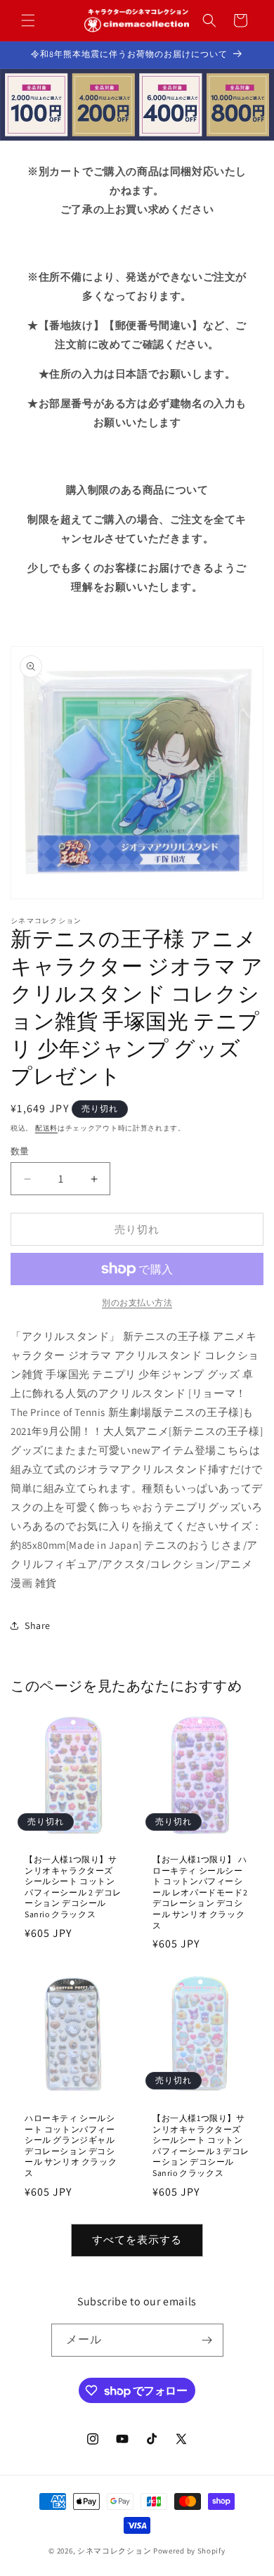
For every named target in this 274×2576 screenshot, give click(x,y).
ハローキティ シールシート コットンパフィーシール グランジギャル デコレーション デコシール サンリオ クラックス (71, 2145)
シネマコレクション (114, 2551)
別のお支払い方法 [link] (137, 1302)
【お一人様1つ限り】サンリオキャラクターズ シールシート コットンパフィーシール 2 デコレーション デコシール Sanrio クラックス (73, 1887)
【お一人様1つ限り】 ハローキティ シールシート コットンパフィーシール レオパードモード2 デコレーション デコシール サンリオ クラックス (200, 1892)
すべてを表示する (137, 2240)
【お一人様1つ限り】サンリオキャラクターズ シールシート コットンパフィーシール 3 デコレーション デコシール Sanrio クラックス (201, 2145)
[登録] (207, 2340)
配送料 (46, 1128)
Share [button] (38, 1625)
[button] (28, 20)
